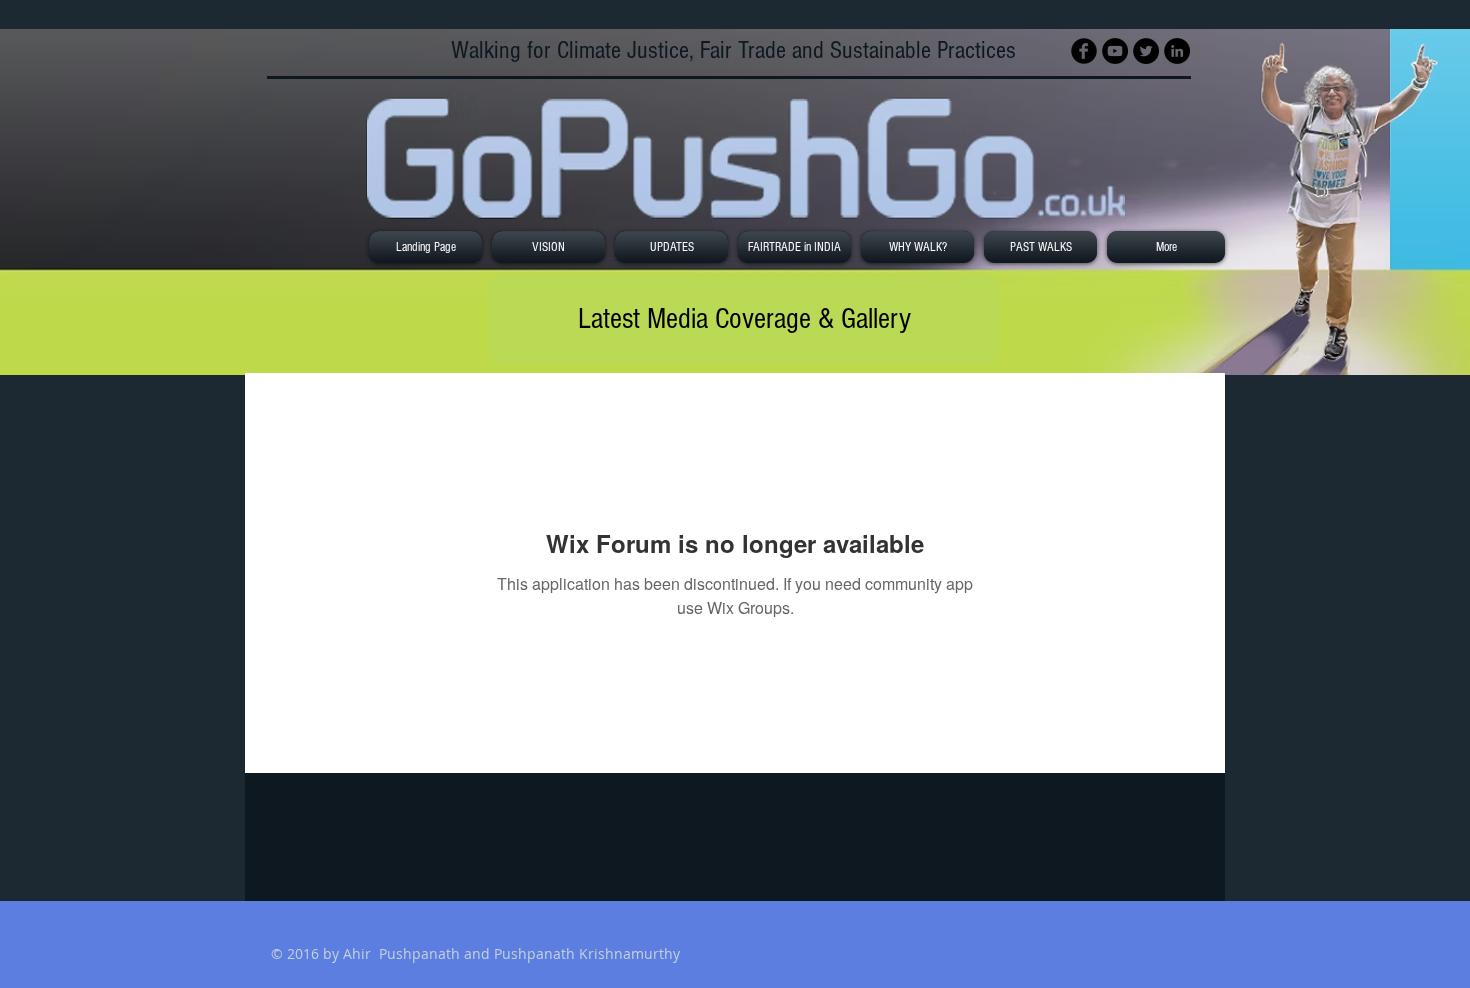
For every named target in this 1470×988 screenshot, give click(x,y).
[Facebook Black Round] (1084, 51)
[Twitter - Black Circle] (1146, 51)
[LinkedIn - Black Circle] (1177, 51)
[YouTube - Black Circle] (1115, 51)
